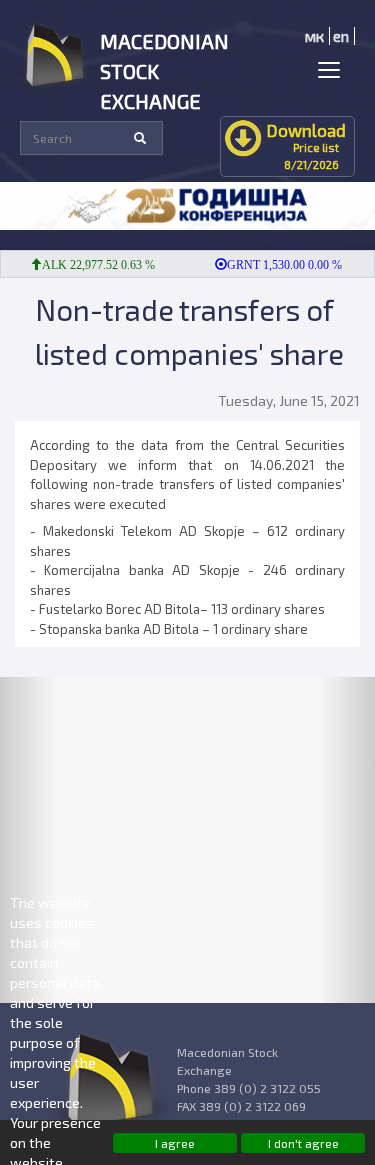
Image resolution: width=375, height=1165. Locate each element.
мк (314, 36)
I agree (175, 1143)
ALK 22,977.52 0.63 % (92, 265)
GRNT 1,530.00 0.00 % (278, 265)
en (341, 36)
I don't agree (303, 1143)
